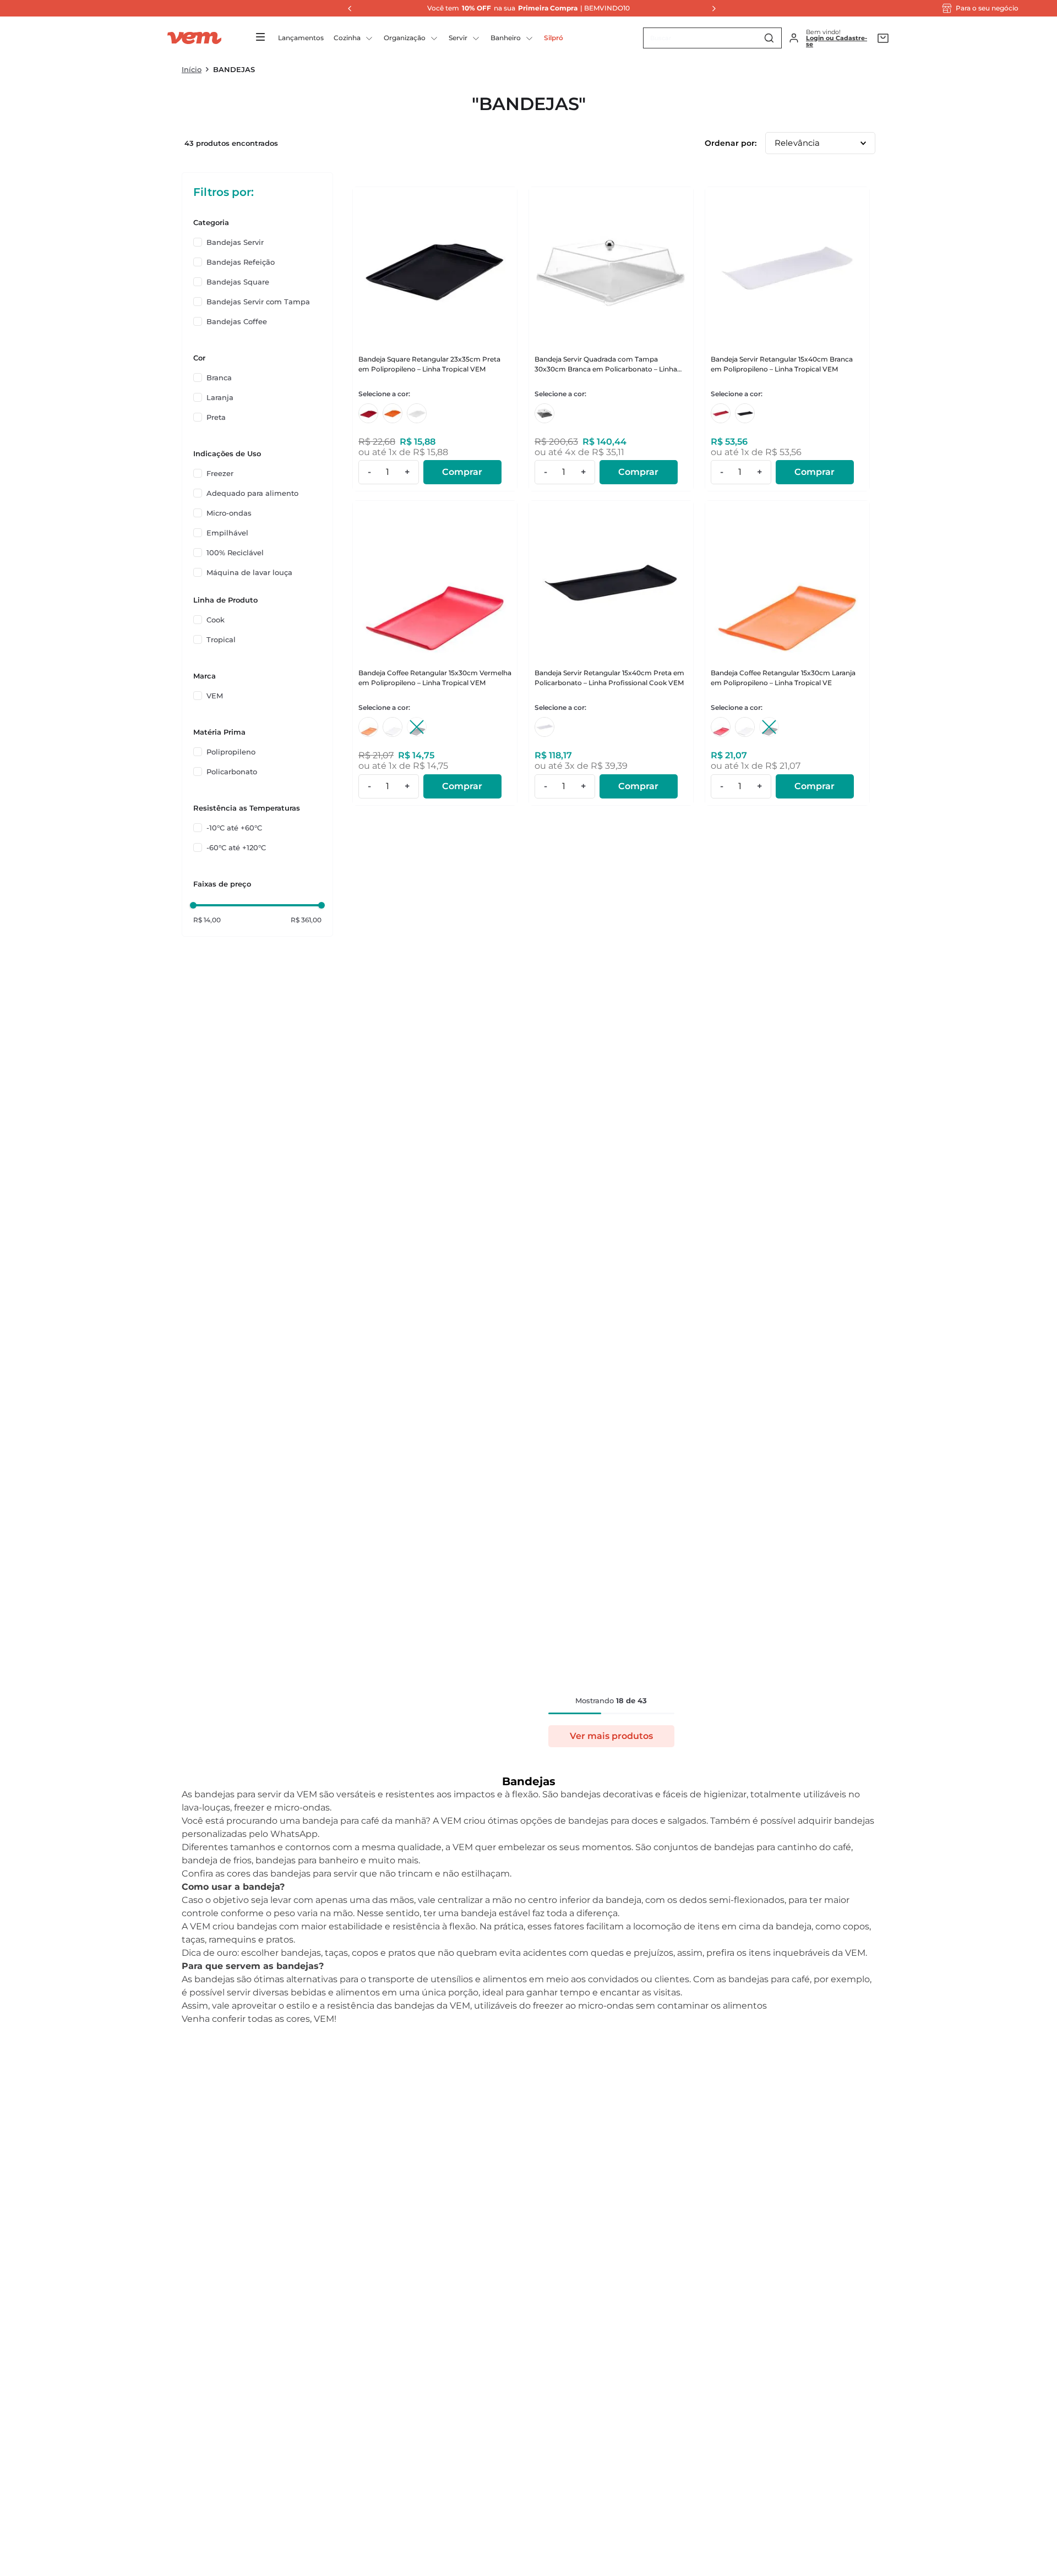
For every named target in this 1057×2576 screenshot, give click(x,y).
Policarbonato (232, 772)
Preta (216, 417)
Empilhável (227, 533)
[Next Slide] (711, 8)
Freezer (220, 473)
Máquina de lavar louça (249, 572)
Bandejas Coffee (237, 321)
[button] (257, 222)
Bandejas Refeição (241, 262)
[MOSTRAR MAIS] (611, 1736)
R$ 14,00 (207, 920)
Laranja (220, 397)
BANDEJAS (234, 69)
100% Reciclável (235, 553)
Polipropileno (231, 752)
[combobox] (712, 38)
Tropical (221, 639)
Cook (216, 620)
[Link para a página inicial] (192, 69)
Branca (219, 378)
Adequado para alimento (252, 493)
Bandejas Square (238, 282)
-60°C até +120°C (236, 847)
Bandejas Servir (235, 242)
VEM (215, 696)
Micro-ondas (229, 513)
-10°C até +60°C (234, 828)
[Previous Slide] (347, 8)
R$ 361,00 (306, 920)
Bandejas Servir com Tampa (258, 302)
